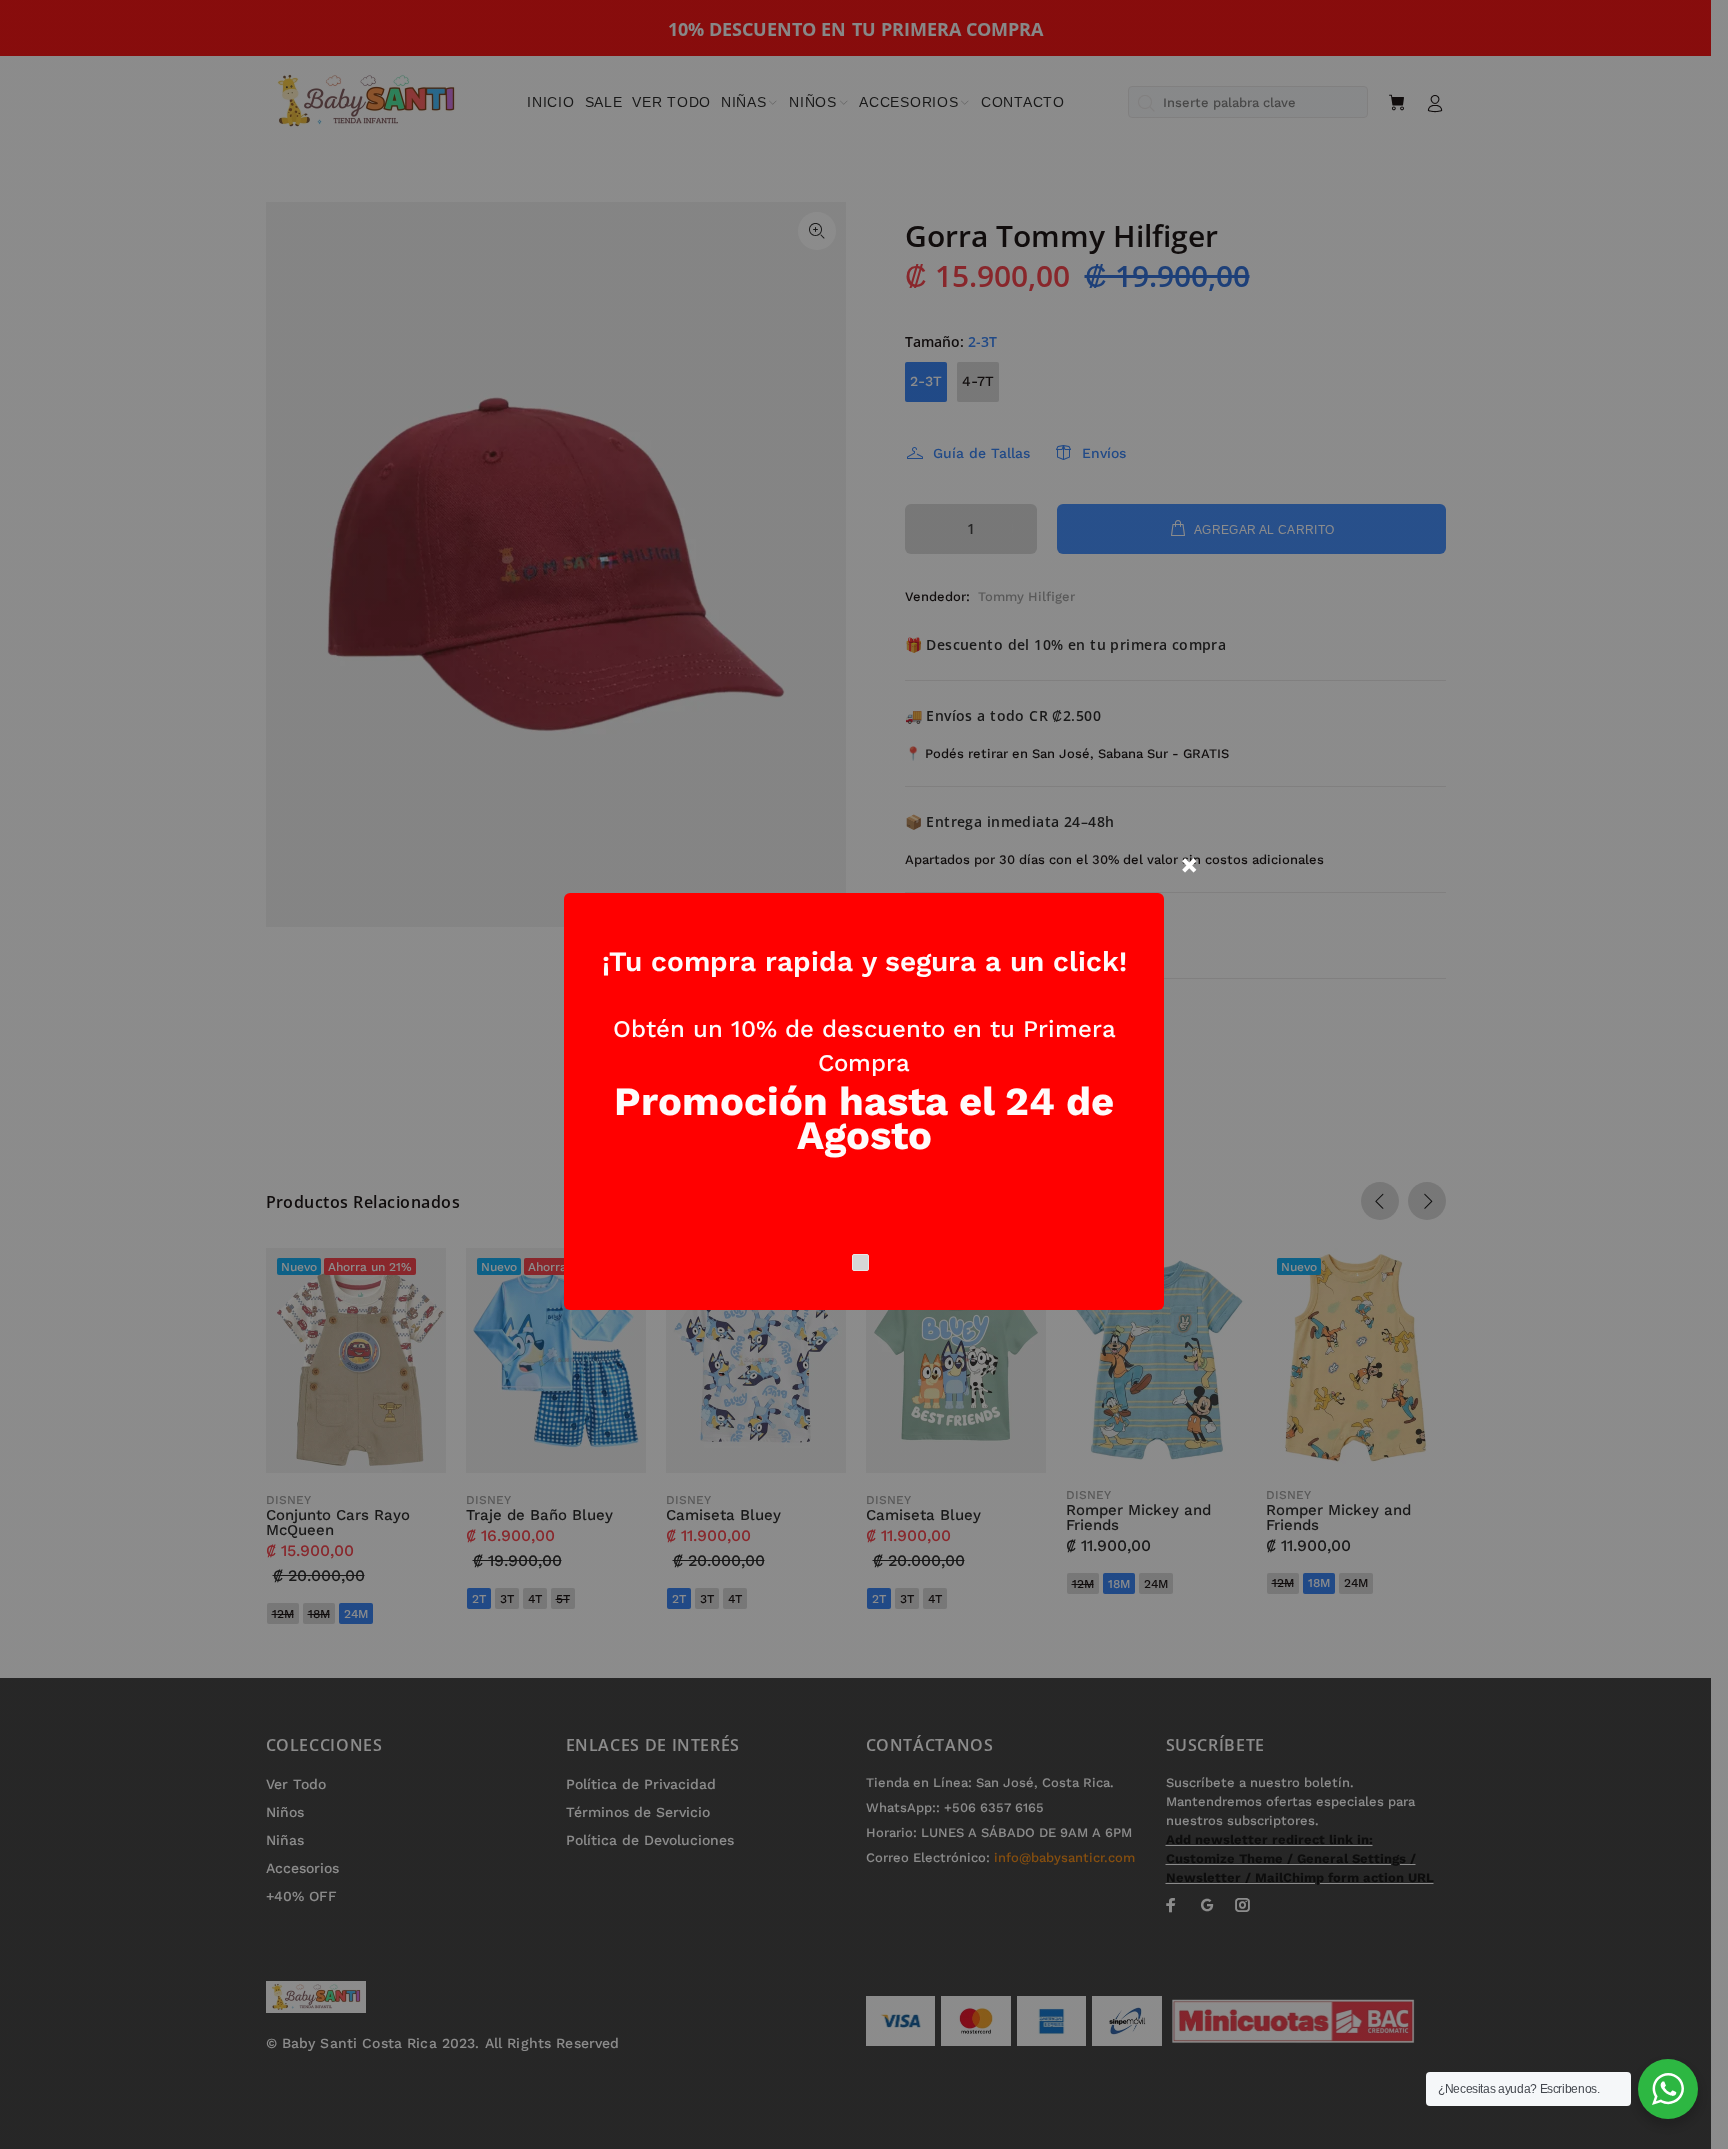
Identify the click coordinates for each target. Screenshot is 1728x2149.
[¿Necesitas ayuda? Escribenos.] (1668, 2089)
